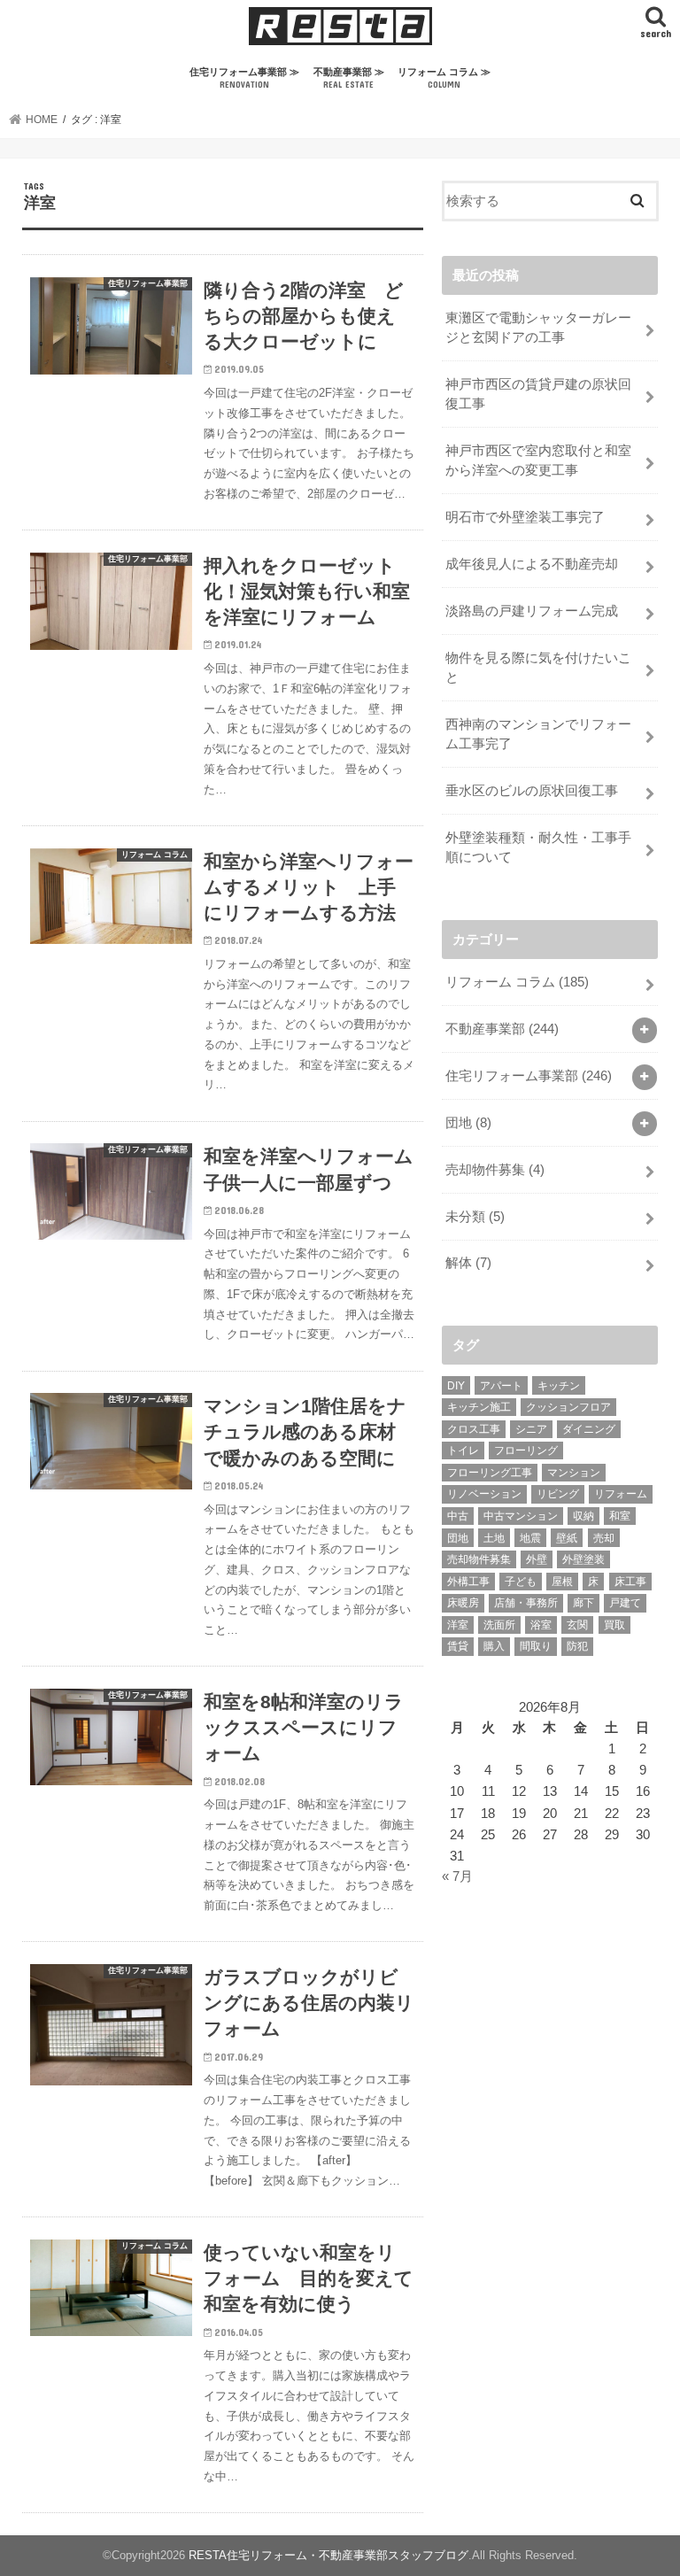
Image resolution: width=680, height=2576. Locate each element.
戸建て (625, 1603)
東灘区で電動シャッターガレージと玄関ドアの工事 (538, 328)
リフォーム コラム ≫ (444, 78)
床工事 (630, 1582)
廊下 (583, 1603)
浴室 (541, 1625)
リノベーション (484, 1494)
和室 (620, 1516)
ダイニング (589, 1429)
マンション (574, 1473)
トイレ (463, 1450)
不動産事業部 (502, 1029)
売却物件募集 (495, 1170)
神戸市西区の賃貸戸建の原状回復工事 (538, 394)
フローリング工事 (490, 1473)
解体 (468, 1263)
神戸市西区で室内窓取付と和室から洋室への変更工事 (538, 460)
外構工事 (468, 1582)
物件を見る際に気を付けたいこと (538, 668)
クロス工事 (474, 1429)
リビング (558, 1494)
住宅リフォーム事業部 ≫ (244, 78)
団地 (468, 1123)
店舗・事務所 (526, 1603)
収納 (583, 1516)
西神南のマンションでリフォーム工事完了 (538, 734)
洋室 (458, 1625)
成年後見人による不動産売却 (532, 564)
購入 (494, 1646)
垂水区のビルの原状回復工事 (538, 791)
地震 (530, 1538)
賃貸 (458, 1646)
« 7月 (457, 1876)
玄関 (577, 1625)
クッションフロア (568, 1407)
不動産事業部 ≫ (349, 78)
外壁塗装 (583, 1559)
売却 (604, 1538)
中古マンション (521, 1516)
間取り (536, 1646)
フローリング (526, 1450)
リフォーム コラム (517, 982)
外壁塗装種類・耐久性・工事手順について (538, 847)
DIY (456, 1386)
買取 (614, 1625)
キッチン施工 (479, 1407)
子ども (521, 1582)
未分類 (475, 1217)
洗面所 (499, 1625)
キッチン (559, 1386)
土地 (494, 1538)
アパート (501, 1386)
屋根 (562, 1582)
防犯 (577, 1646)
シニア (531, 1429)
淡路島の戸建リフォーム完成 (532, 611)
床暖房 (463, 1603)
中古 (458, 1516)
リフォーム (621, 1494)
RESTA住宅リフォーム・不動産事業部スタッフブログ (328, 2555)
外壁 (537, 1559)
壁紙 (567, 1538)
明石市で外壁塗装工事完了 (525, 517)
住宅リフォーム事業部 (529, 1076)
